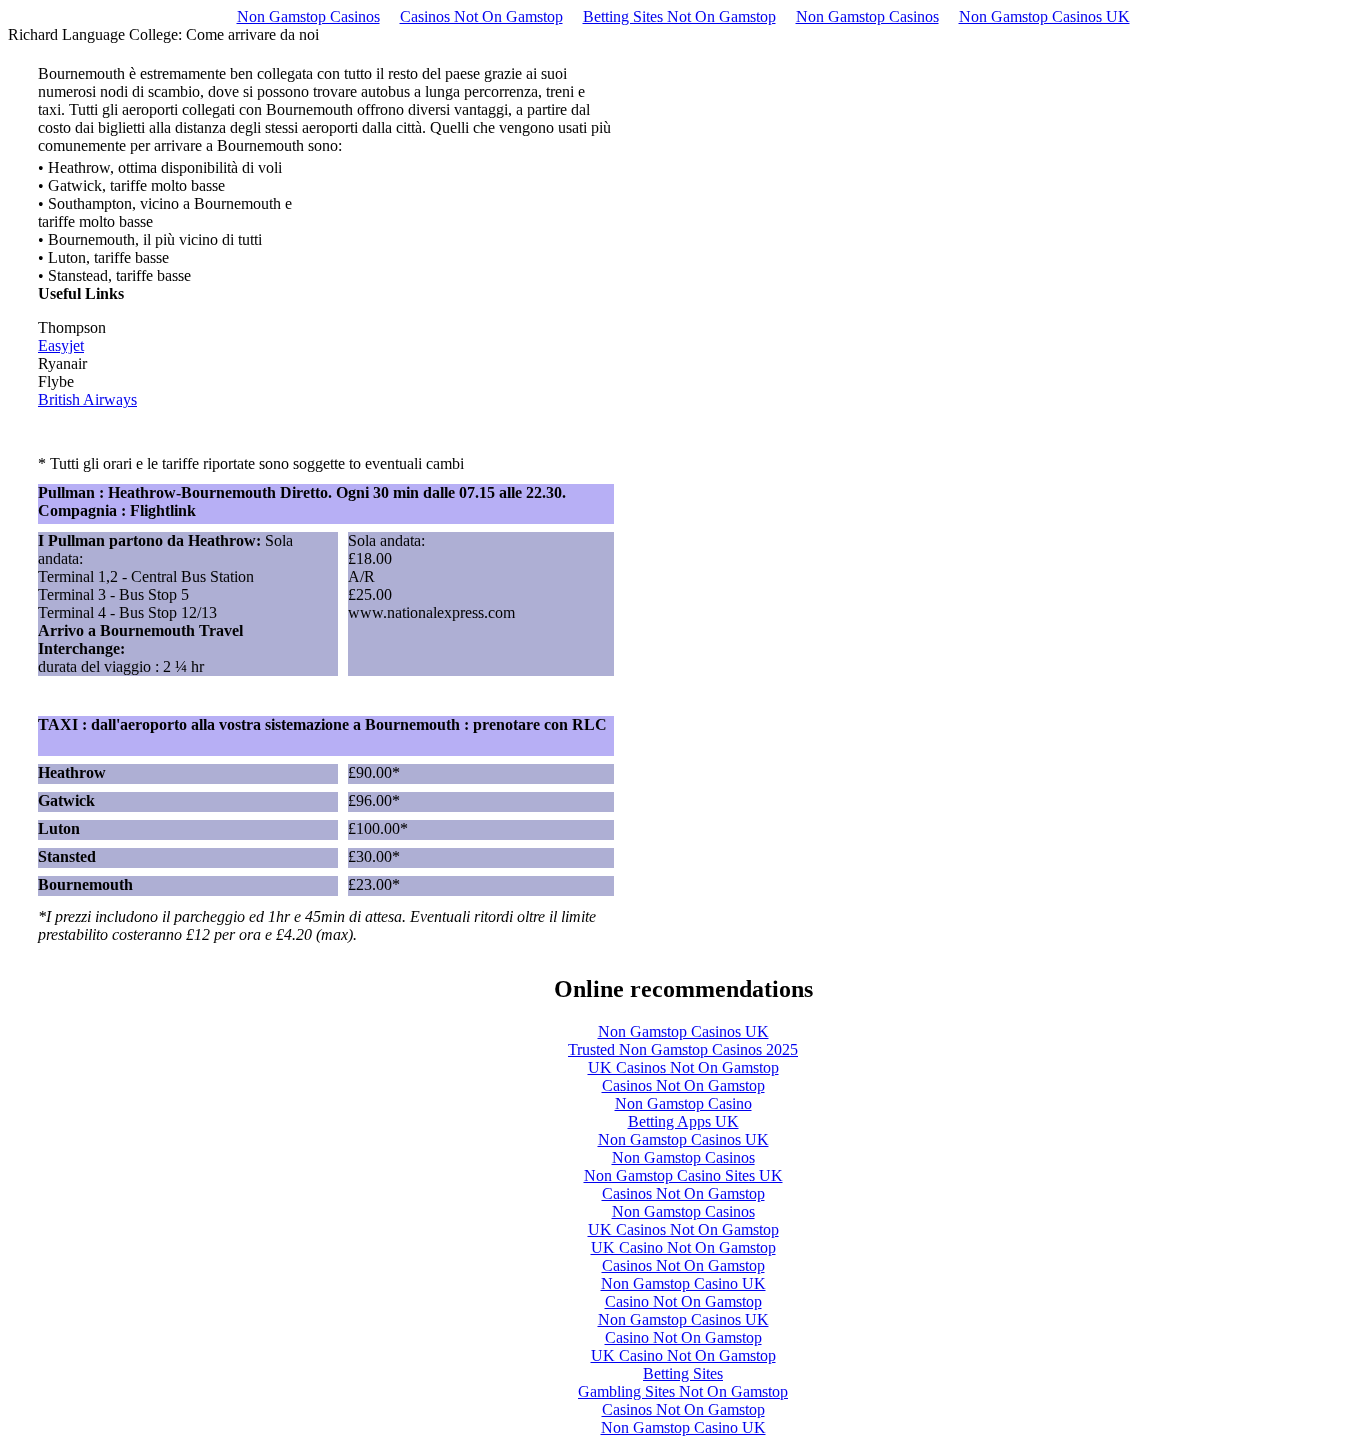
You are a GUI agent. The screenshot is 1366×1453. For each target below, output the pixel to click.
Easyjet (61, 345)
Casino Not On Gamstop (683, 1301)
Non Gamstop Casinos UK (1044, 16)
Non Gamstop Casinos (308, 16)
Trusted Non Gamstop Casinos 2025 (683, 1049)
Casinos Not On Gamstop (481, 16)
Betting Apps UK (683, 1121)
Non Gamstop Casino (683, 1103)
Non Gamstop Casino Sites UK (683, 1175)
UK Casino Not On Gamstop (683, 1247)
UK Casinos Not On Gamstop (683, 1067)
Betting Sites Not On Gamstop (679, 16)
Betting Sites (683, 1373)
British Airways (87, 399)
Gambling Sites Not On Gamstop (683, 1391)
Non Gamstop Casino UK (683, 1283)
